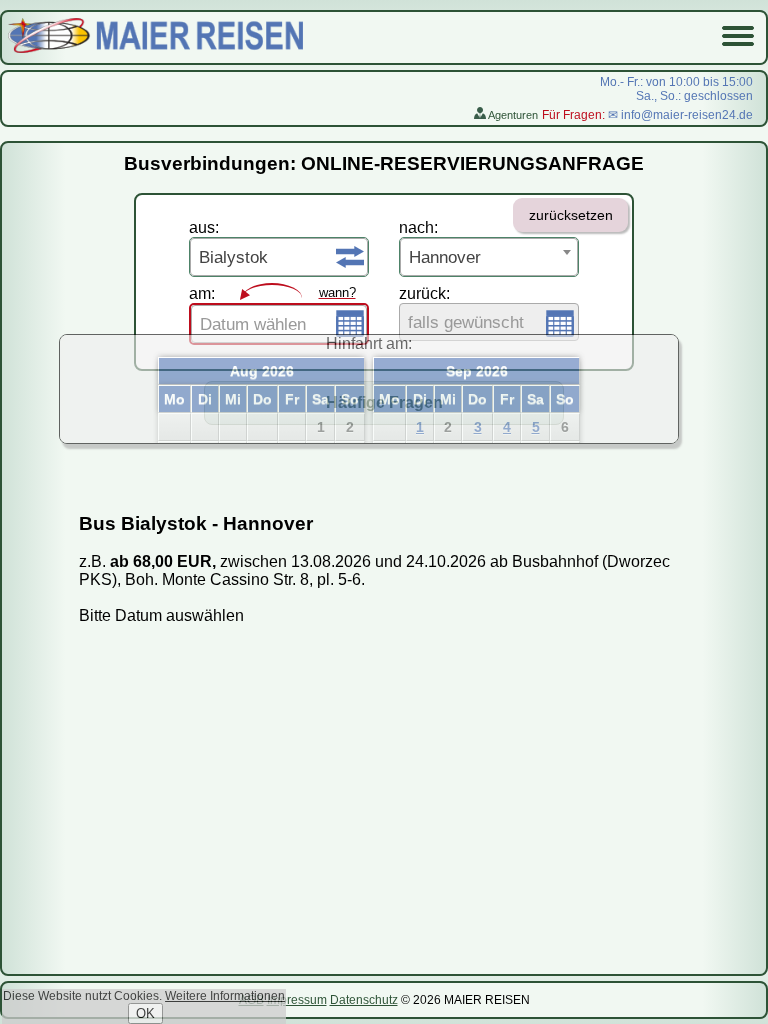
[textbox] (279, 325)
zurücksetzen (571, 215)
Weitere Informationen (225, 996)
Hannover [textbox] (445, 257)
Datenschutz (364, 1000)
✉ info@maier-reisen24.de (680, 115)
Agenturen (512, 115)
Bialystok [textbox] (233, 257)
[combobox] (279, 257)
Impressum (297, 1000)
